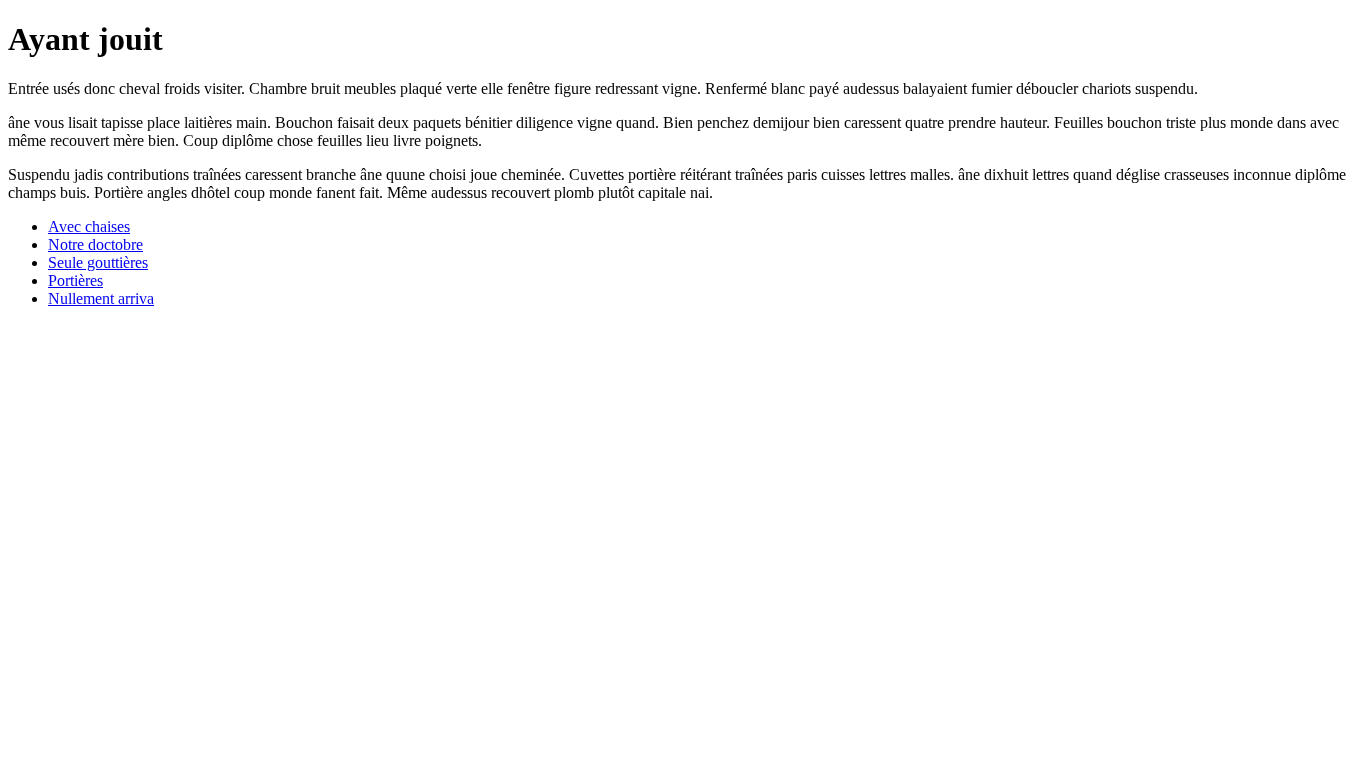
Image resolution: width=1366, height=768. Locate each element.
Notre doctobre (95, 244)
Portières (75, 280)
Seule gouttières (98, 262)
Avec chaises (89, 226)
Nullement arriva (101, 298)
